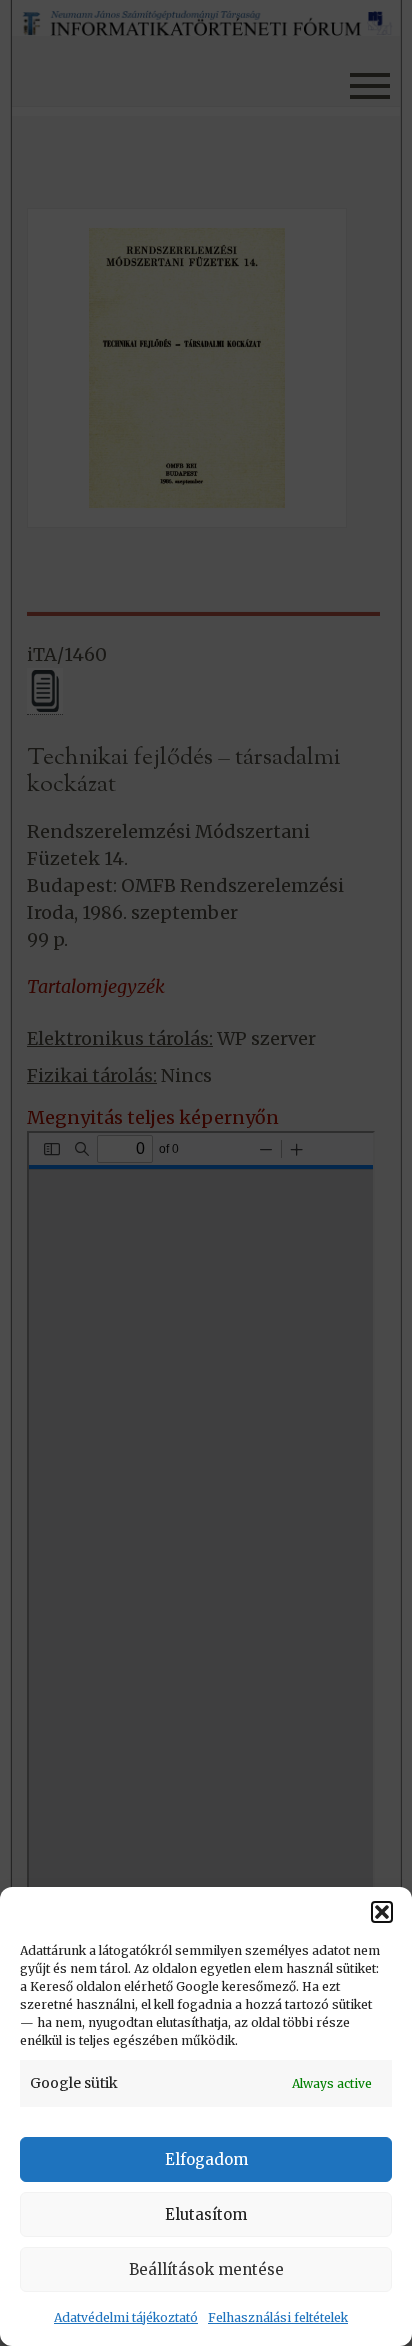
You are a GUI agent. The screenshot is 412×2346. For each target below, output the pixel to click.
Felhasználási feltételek (278, 2317)
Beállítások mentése (206, 2269)
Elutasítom (206, 2214)
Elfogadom (206, 2159)
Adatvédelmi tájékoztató (126, 2317)
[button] (382, 1912)
